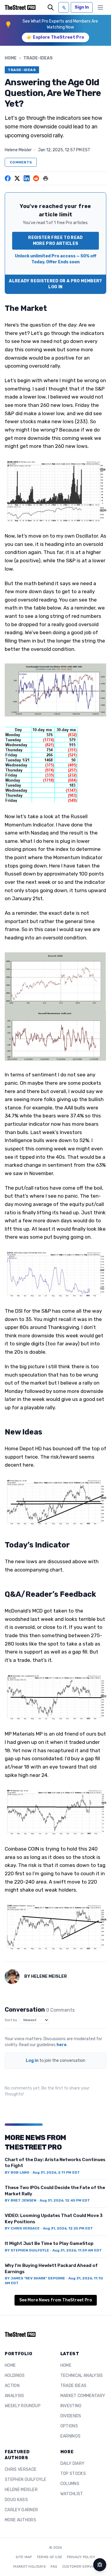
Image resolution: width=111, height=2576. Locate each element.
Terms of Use (50, 2557)
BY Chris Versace (22, 2228)
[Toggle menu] (100, 7)
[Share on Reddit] (36, 178)
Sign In (82, 7)
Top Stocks (73, 2474)
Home (11, 58)
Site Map (24, 2557)
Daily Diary (73, 2464)
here (62, 2045)
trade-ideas (38, 58)
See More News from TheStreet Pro (56, 2300)
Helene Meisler (18, 150)
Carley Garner (21, 2510)
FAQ (54, 2566)
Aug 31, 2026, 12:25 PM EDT (68, 2228)
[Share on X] (17, 178)
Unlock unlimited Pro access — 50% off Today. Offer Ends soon (55, 259)
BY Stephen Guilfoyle (27, 2250)
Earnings (71, 2436)
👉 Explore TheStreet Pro (55, 37)
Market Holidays (30, 2566)
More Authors (20, 2520)
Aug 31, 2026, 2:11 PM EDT (56, 2172)
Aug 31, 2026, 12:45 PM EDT (65, 2200)
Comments (21, 162)
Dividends (71, 2416)
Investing (71, 2406)
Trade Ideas (74, 2386)
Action (12, 2386)
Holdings (15, 2376)
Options (69, 2426)
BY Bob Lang (17, 2172)
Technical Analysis (82, 2376)
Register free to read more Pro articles (55, 241)
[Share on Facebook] (8, 178)
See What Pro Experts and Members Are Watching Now (60, 24)
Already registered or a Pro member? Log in (55, 284)
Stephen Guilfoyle (25, 2480)
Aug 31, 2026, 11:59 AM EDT (77, 2250)
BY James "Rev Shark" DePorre (35, 2278)
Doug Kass (16, 2500)
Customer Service (80, 2566)
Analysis (15, 2396)
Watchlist (72, 2494)
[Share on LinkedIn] (27, 178)
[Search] (51, 7)
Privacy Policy (81, 2557)
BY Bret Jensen (21, 2200)
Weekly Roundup (23, 2406)
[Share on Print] (46, 178)
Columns (70, 2484)
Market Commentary (83, 2396)
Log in (32, 2061)
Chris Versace (21, 2469)
